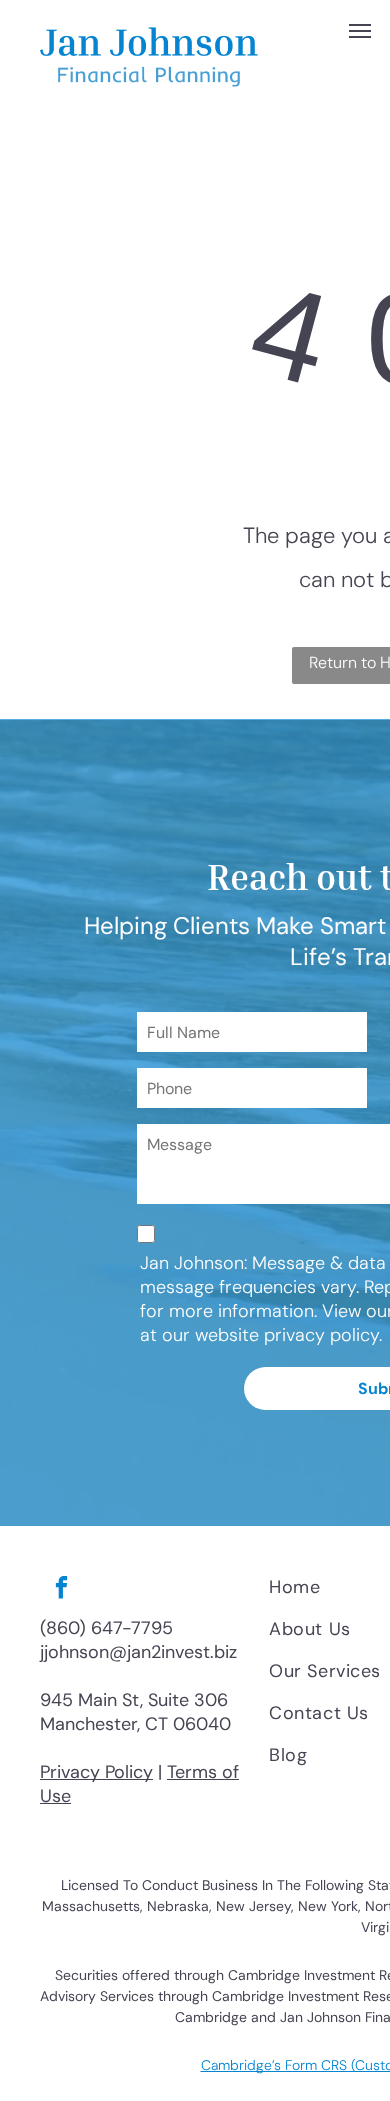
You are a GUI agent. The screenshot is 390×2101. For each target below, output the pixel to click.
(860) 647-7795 (106, 1628)
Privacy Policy (96, 1772)
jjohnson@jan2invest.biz (138, 1652)
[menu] (360, 31)
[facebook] (61, 1590)
